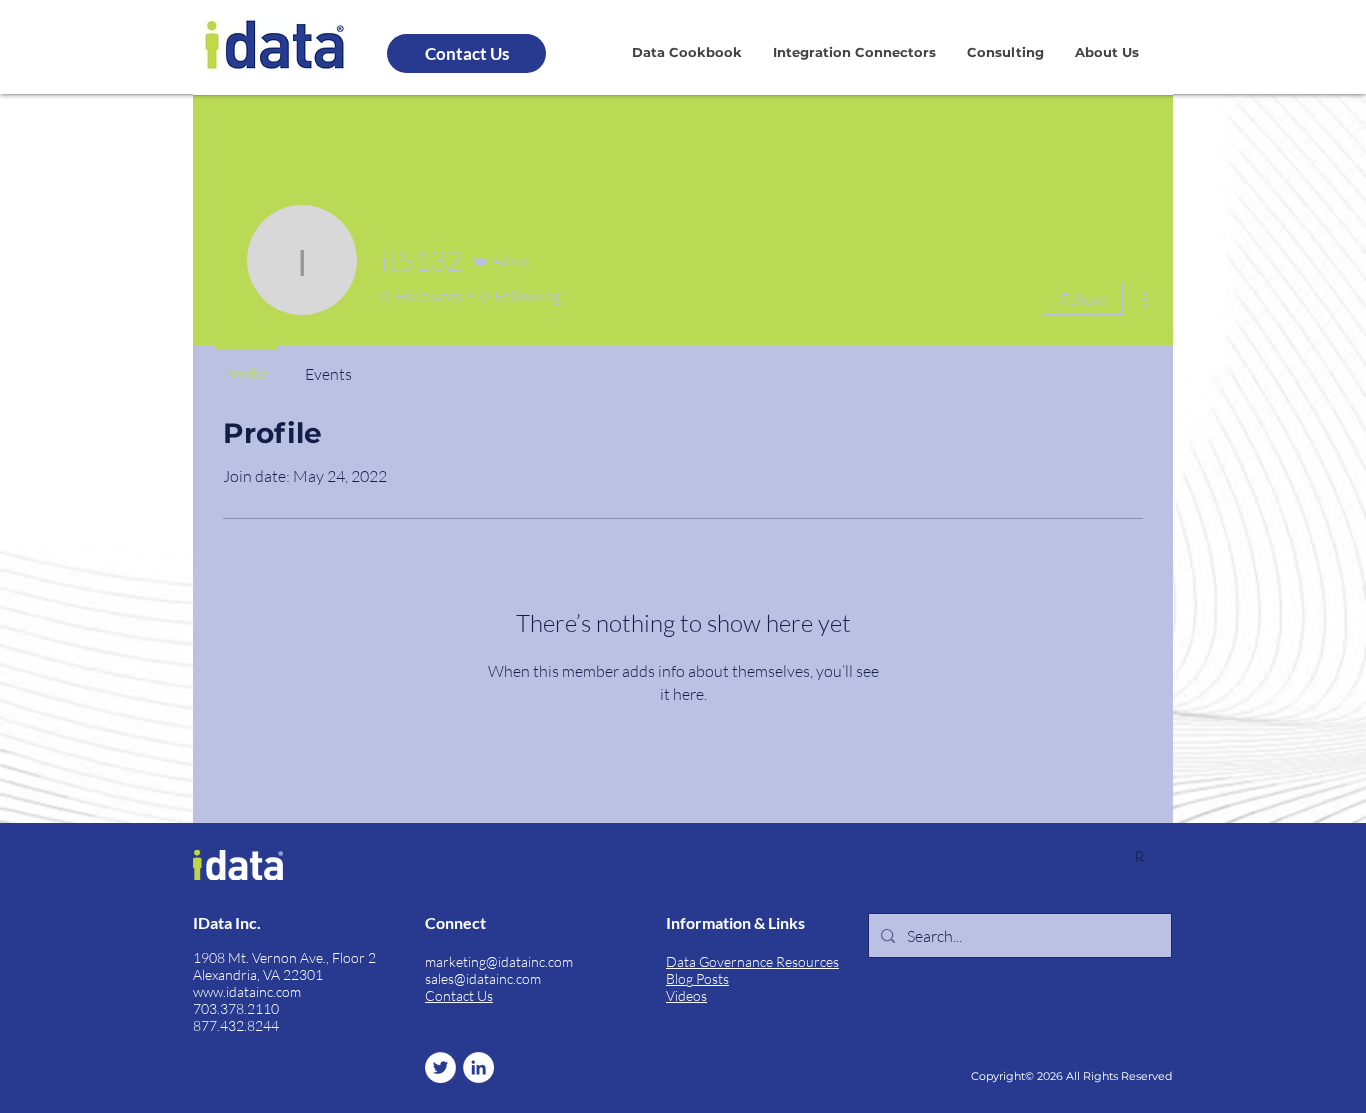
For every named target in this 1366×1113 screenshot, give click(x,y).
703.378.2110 (236, 1008)
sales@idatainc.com (483, 978)
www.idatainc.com (247, 991)
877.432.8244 (236, 1025)
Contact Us (459, 995)
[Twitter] (440, 1067)
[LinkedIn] (478, 1067)
